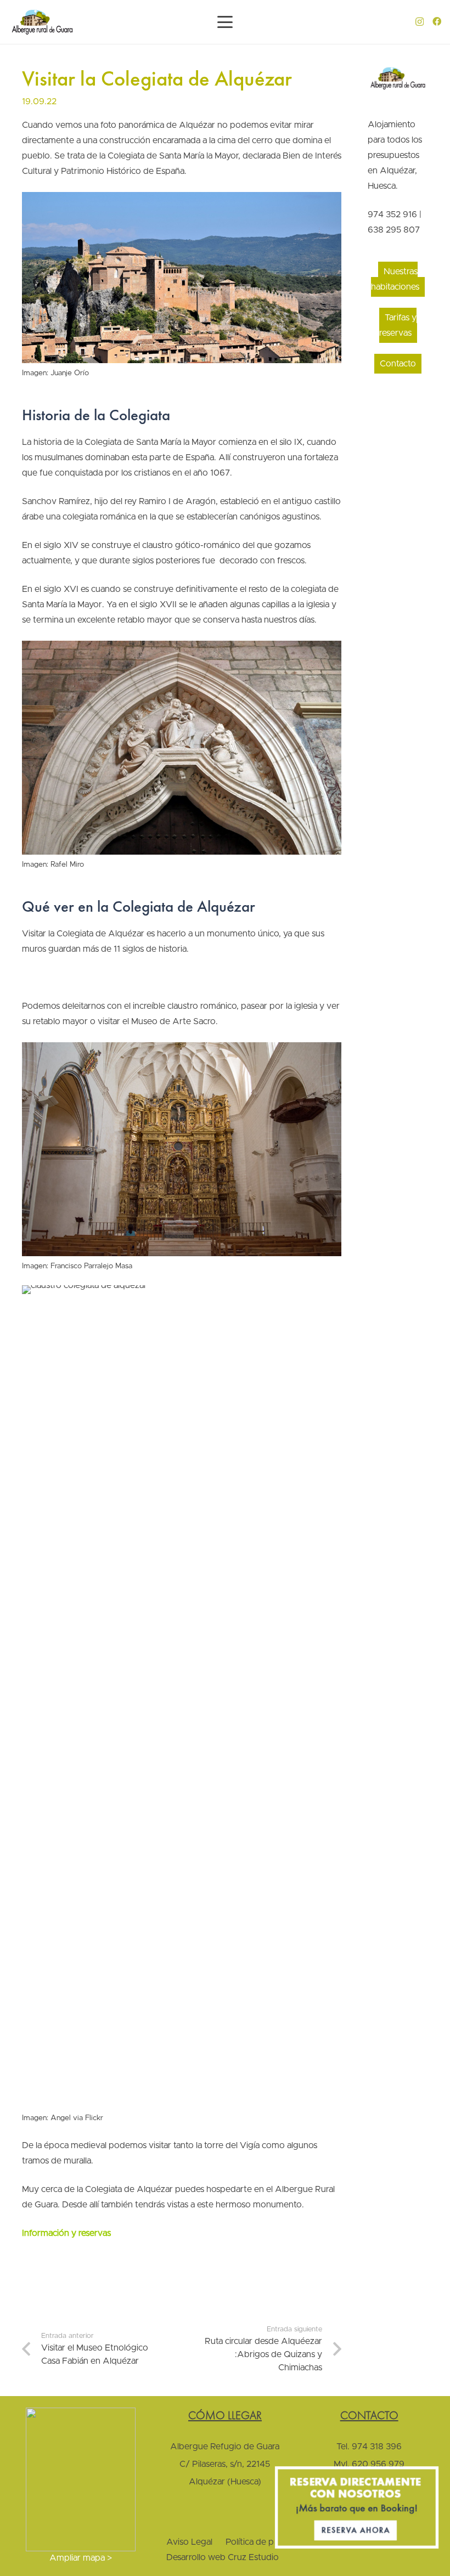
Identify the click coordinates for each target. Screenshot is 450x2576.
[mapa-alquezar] (81, 2479)
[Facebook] (437, 21)
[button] (225, 22)
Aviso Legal (189, 2542)
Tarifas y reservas (398, 325)
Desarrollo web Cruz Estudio (223, 2557)
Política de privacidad (268, 2542)
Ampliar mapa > (81, 2558)
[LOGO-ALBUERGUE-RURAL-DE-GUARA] (42, 22)
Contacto (398, 364)
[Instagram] (420, 22)
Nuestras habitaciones (395, 279)
